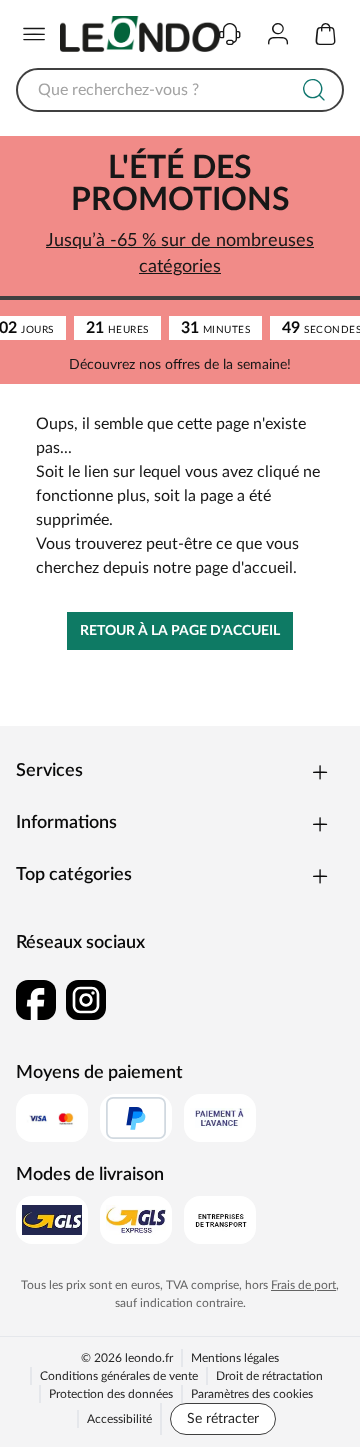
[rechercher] (314, 90)
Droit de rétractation (269, 1376)
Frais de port (303, 1285)
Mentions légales (235, 1358)
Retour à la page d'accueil (180, 631)
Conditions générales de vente (119, 1376)
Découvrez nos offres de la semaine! (180, 365)
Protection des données (111, 1394)
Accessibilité (119, 1419)
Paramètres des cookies (252, 1394)
